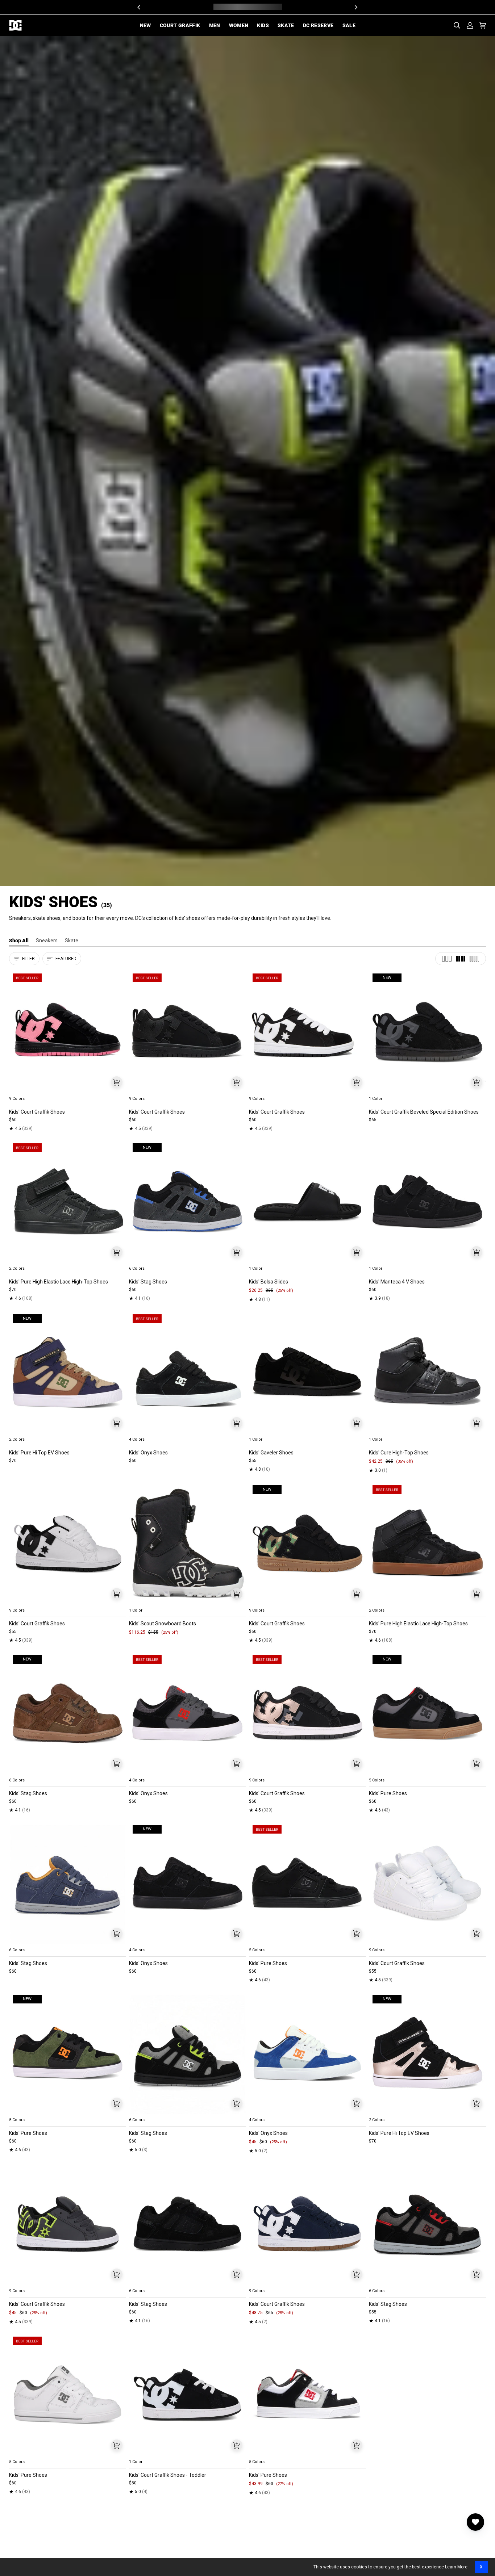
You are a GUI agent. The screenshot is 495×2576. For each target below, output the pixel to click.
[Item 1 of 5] (68, 1031)
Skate (72, 941)
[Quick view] (117, 1082)
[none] (68, 1090)
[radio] (19, 1090)
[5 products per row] (474, 959)
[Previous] (140, 7)
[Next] (356, 7)
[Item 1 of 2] (307, 1372)
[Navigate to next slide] (120, 1090)
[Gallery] (68, 1031)
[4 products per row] (461, 959)
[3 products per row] (447, 959)
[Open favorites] (475, 2522)
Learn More (456, 2567)
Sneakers (47, 941)
